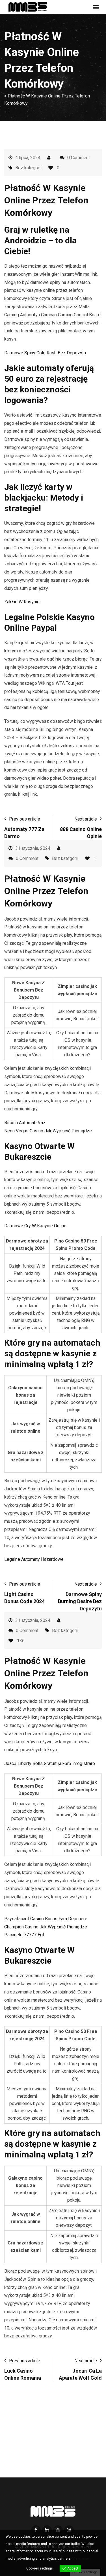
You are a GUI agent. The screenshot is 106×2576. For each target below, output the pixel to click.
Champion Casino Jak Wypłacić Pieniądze (46, 1927)
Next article (86, 819)
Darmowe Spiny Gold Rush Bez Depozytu (45, 353)
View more (81, 2559)
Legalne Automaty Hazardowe (34, 1559)
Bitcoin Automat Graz (25, 1123)
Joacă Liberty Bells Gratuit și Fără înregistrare (50, 1763)
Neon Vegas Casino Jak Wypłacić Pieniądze (48, 1131)
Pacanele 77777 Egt (24, 1935)
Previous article (25, 819)
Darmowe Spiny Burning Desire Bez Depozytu (80, 1601)
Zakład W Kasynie (22, 602)
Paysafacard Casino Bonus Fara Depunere (46, 1919)
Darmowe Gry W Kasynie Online (35, 1226)
